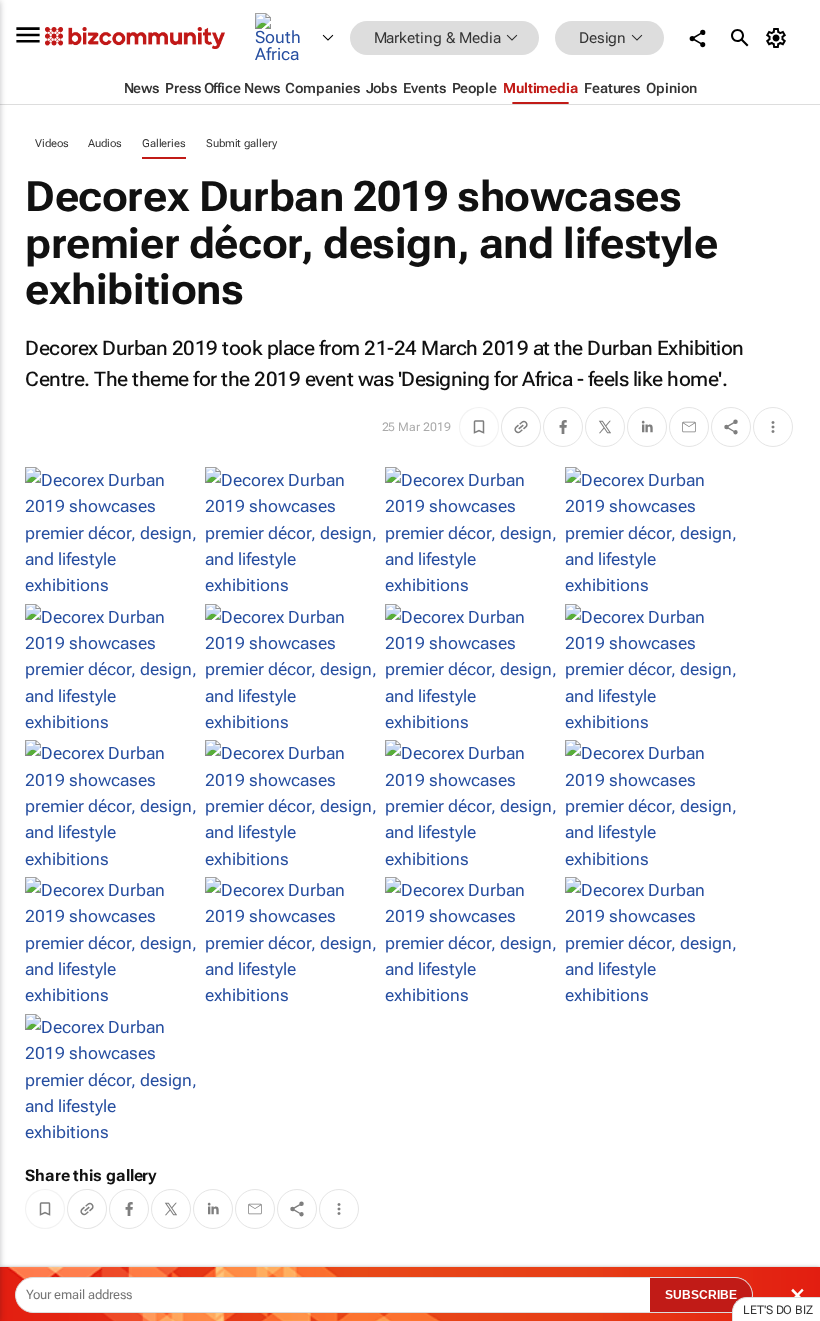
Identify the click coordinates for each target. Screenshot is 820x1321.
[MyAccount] (779, 38)
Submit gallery (241, 143)
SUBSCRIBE (701, 1295)
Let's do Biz (778, 1310)
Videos (51, 143)
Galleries (164, 143)
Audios (104, 143)
